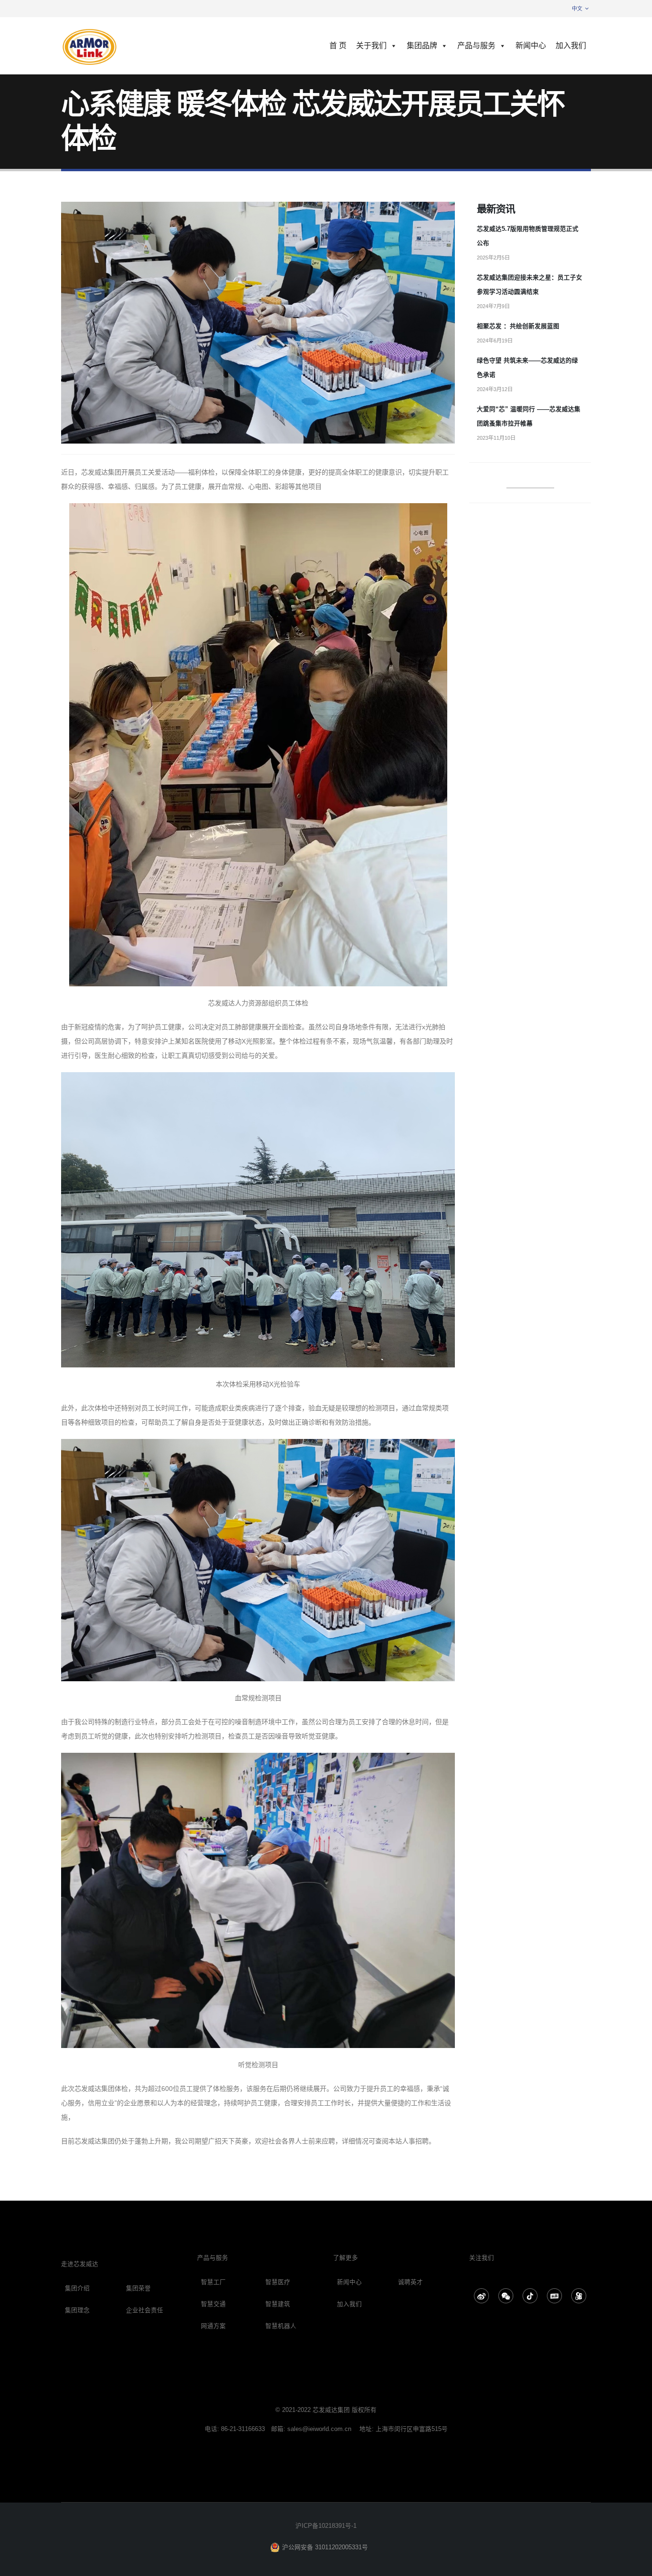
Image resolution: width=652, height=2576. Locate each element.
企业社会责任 (145, 2310)
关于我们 (371, 46)
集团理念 (77, 2310)
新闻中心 (531, 46)
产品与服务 (476, 46)
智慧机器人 (281, 2326)
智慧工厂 (213, 2282)
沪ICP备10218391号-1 (326, 2526)
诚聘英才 (410, 2282)
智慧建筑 (278, 2304)
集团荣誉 (138, 2288)
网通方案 (213, 2326)
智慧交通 (213, 2304)
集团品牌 (422, 46)
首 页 (338, 46)
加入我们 (571, 46)
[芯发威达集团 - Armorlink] (90, 46)
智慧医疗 (278, 2282)
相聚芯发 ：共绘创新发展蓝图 (518, 326)
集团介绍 (77, 2288)
